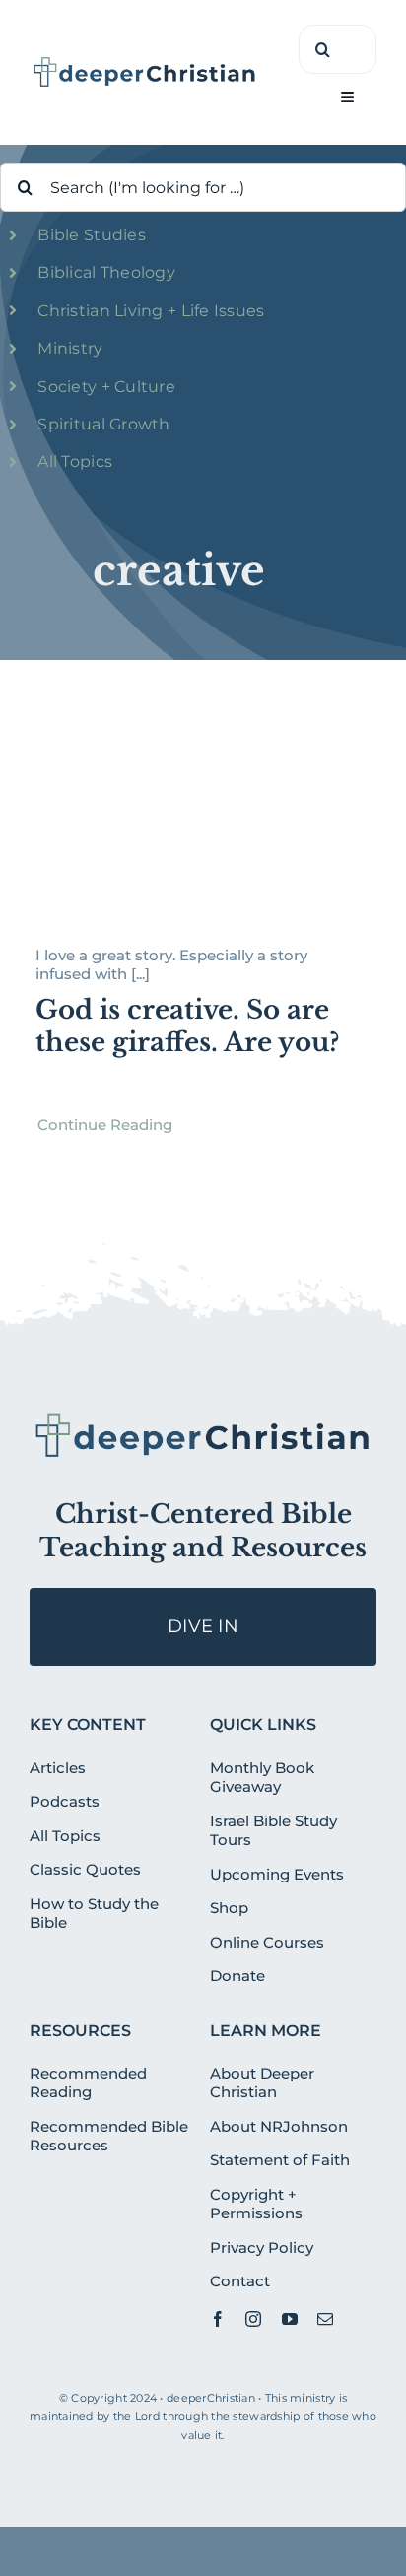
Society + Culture (106, 387)
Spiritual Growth (103, 424)
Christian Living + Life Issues (151, 311)
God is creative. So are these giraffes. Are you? (187, 1026)
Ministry (70, 348)
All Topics (75, 462)
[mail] (325, 2319)
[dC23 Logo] (145, 63)
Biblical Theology (106, 272)
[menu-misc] (203, 1418)
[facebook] (218, 2319)
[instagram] (253, 2319)
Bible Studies (92, 235)
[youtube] (290, 2319)
